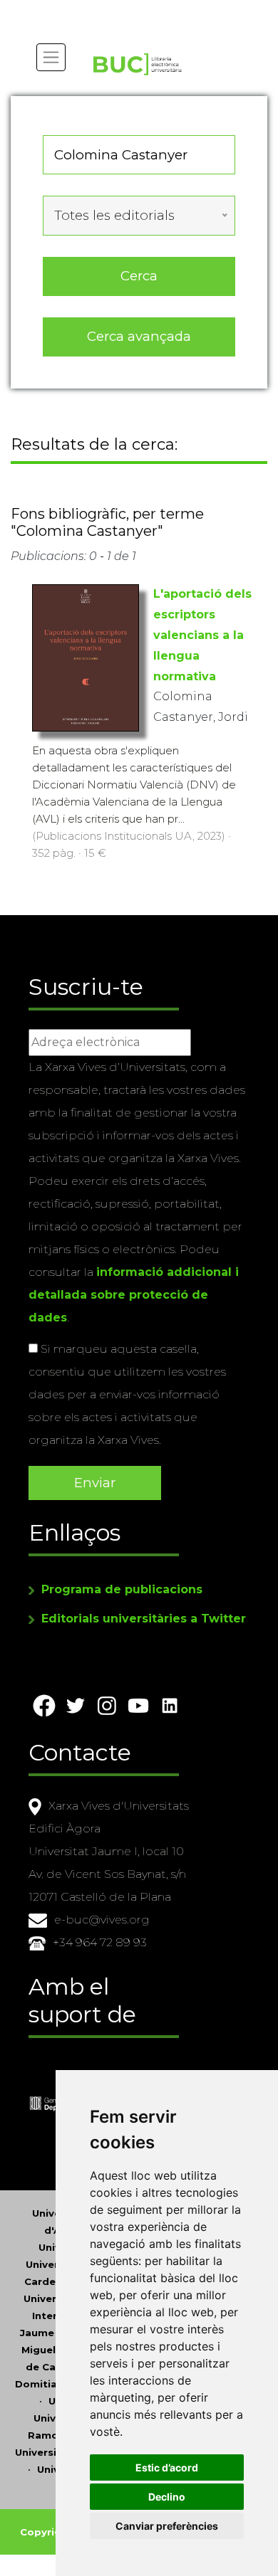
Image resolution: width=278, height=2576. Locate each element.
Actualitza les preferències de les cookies (132, 10)
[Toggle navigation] (51, 57)
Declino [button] (167, 2497)
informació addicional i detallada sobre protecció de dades (134, 1295)
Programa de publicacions (122, 1589)
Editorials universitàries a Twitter (144, 1619)
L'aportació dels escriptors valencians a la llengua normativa (202, 635)
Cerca (139, 276)
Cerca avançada (139, 336)
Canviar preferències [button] (167, 2526)
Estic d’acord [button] (167, 2467)
